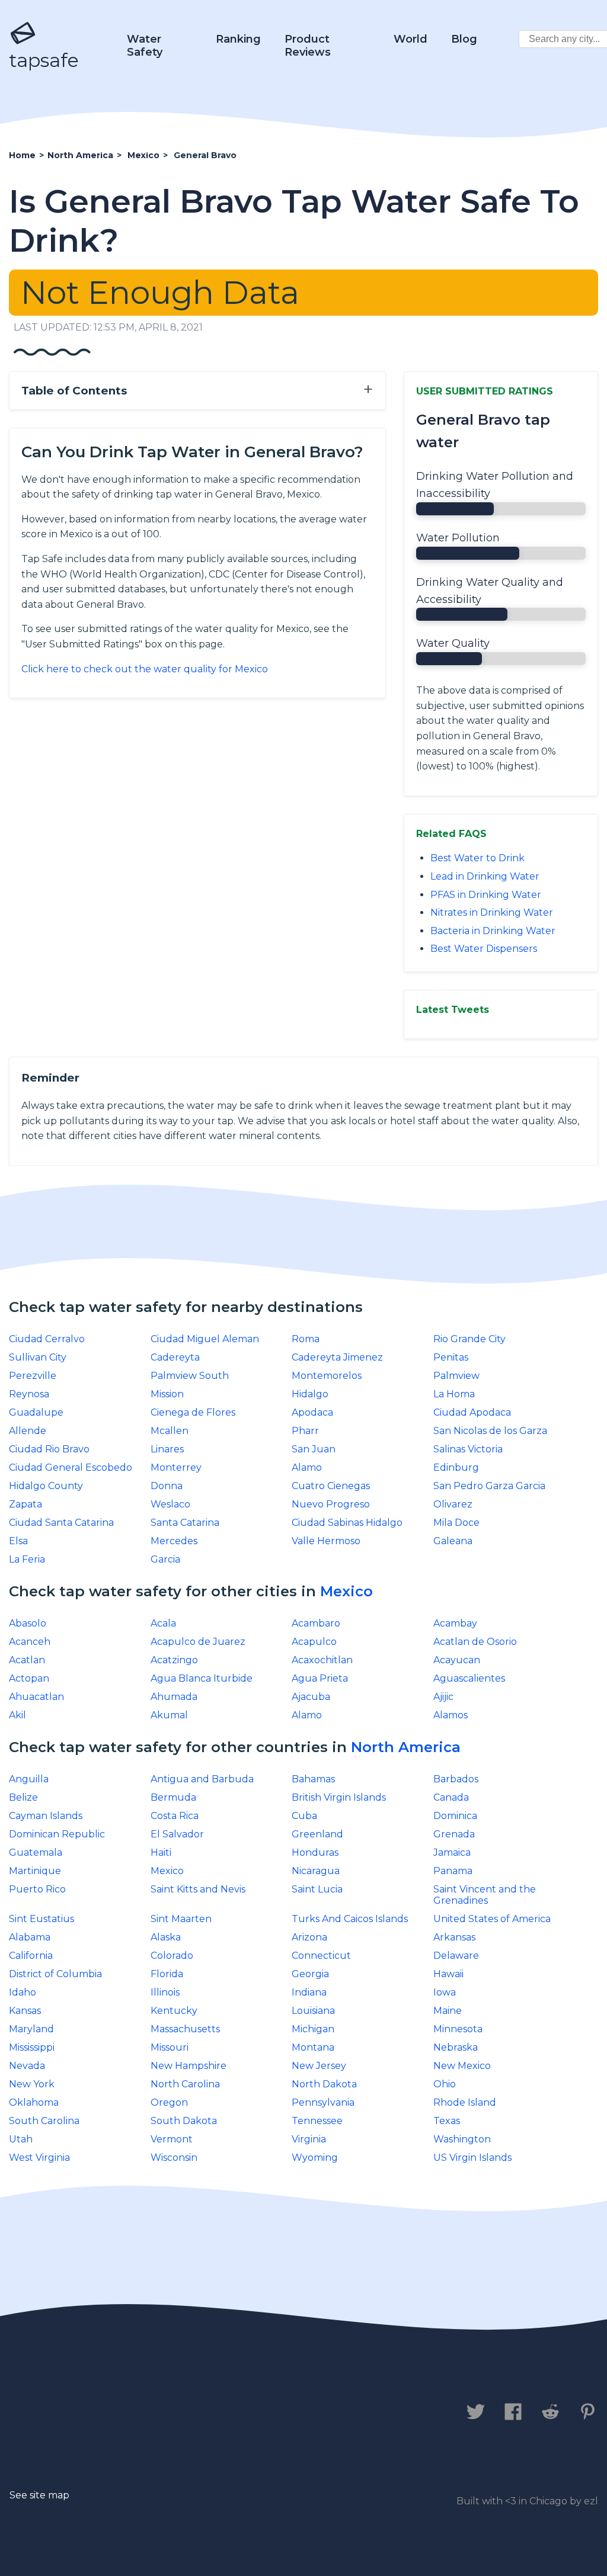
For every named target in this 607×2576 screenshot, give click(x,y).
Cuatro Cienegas (331, 1486)
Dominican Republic (57, 1834)
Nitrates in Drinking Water (492, 912)
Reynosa (29, 1394)
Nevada (27, 2066)
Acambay (455, 1623)
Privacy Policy (141, 2413)
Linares (167, 1449)
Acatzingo (174, 1660)
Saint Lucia (317, 1889)
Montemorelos (327, 1376)
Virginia (309, 2139)
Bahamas (313, 1779)
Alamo (307, 1467)
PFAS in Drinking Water (486, 895)
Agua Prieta (320, 1678)
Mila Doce (456, 1523)
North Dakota (324, 2084)
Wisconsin (174, 2158)
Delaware (456, 1956)
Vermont (172, 2139)
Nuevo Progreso (331, 1504)
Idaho (23, 1992)
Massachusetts (185, 2029)
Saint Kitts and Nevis (198, 1889)
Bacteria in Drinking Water (493, 931)
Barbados (456, 1779)
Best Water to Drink (477, 858)
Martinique (35, 1871)
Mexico (346, 1591)
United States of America (492, 1919)
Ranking (238, 39)
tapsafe (44, 60)
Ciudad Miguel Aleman (205, 1339)
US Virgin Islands (472, 2158)
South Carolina (44, 2121)
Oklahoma (34, 2102)
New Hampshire (189, 2066)
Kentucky (174, 2011)
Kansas (25, 2011)
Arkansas (454, 1937)
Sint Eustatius (41, 1919)
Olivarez (453, 1504)
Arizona (309, 1937)
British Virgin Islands (339, 1797)
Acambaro (316, 1623)
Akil (17, 1715)
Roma (306, 1339)
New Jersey (319, 2066)
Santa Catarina (185, 1523)
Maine (448, 2011)
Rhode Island (465, 2102)
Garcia (165, 1559)
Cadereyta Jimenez (337, 1357)
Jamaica (452, 1852)
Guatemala (36, 1852)
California (31, 1956)
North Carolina (185, 2084)
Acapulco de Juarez (198, 1642)
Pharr (305, 1431)
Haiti (161, 1852)
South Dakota (184, 2121)
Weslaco (170, 1504)
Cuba (304, 1816)
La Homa (454, 1394)
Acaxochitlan (322, 1660)
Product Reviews (308, 46)
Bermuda (173, 1797)
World (410, 39)
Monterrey (176, 1467)
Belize (23, 1797)
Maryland (31, 2029)
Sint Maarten (181, 1919)
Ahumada (174, 1697)
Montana (313, 2047)
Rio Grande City (469, 1339)
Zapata (25, 1504)
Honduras (315, 1852)
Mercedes (174, 1541)
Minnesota (458, 2029)
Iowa (445, 1992)
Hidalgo (310, 1394)
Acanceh (30, 1642)
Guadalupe (36, 1412)
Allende (28, 1431)
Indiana (309, 1992)
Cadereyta (175, 1357)
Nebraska (456, 2047)
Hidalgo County (46, 1486)
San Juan (314, 1449)
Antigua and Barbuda (202, 1779)
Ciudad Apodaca (472, 1412)
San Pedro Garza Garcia (489, 1486)
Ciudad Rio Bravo (49, 1449)
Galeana (453, 1541)
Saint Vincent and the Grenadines (485, 1895)
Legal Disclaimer (258, 2413)
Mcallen (170, 1431)
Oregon (169, 2102)
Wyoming (315, 2158)
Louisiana (313, 2011)
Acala (163, 1623)
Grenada (454, 1834)
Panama (453, 1871)
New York (32, 2084)
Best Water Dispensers (484, 949)
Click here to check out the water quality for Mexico (145, 669)
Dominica (455, 1816)
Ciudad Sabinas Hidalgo (347, 1523)
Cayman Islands (46, 1816)
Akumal (169, 1715)
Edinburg (456, 1467)
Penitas (451, 1357)
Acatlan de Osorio (475, 1642)
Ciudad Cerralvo (47, 1339)
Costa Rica (175, 1816)
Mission (167, 1394)
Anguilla (29, 1779)
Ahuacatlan (36, 1697)
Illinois (165, 1992)
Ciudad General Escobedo (71, 1467)
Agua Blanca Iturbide (202, 1678)
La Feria (27, 1559)
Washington (462, 2139)
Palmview (456, 1376)
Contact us (44, 2413)
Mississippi (32, 2047)
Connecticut (321, 1956)
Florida (167, 1974)
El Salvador (177, 1834)
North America (406, 1747)
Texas (447, 2121)
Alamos (451, 1715)
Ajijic (443, 1697)
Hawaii (448, 1974)
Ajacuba (311, 1697)
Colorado (172, 1956)
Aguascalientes (469, 1678)
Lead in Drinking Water (485, 876)
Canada (451, 1797)
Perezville (33, 1376)
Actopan (29, 1678)
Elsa (18, 1541)
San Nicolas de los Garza (490, 1431)
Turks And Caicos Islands (350, 1919)
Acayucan (457, 1660)
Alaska (166, 1937)
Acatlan (27, 1660)
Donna (167, 1486)
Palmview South (190, 1376)
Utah (21, 2139)
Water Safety (145, 46)
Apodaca (312, 1412)
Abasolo (28, 1623)
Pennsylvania (323, 2102)
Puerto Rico (37, 1889)
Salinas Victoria (468, 1449)
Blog (464, 39)
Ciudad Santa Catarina (61, 1523)
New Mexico (462, 2066)
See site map (39, 2495)
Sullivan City (38, 1357)
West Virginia (39, 2158)
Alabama (30, 1937)
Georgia (310, 1974)
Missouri (170, 2047)
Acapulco (314, 1642)
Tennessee (317, 2121)
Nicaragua (316, 1871)
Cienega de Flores (193, 1412)
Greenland (317, 1834)
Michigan (313, 2029)
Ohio (445, 2084)
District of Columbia (55, 1974)
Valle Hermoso (326, 1541)
